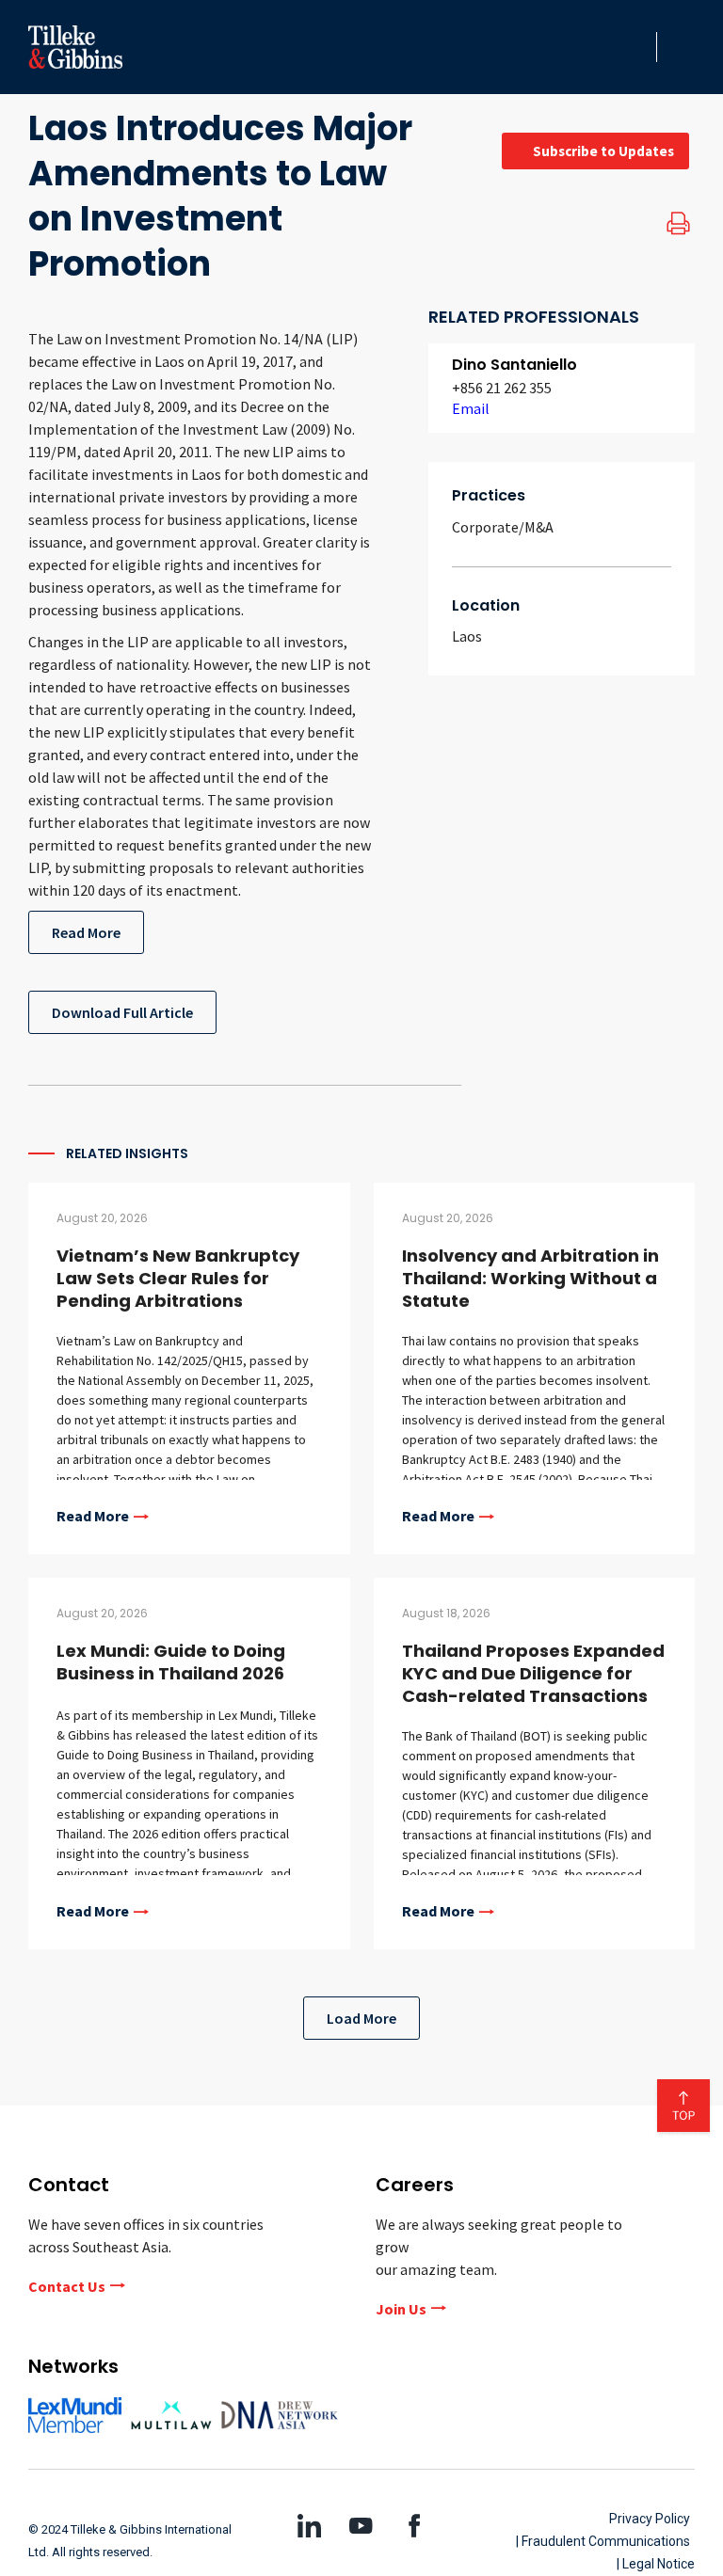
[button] (636, 47)
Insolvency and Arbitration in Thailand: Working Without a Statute (530, 1278)
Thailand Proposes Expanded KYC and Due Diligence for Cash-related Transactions (533, 1673)
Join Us (401, 2309)
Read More (86, 932)
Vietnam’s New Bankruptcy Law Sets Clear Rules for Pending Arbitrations (178, 1278)
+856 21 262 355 (502, 388)
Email (471, 408)
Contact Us (67, 2286)
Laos (467, 636)
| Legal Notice (656, 2564)
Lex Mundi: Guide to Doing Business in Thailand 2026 (171, 1662)
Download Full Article (122, 1012)
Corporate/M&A (503, 527)
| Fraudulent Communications (603, 2541)
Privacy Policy (650, 2519)
